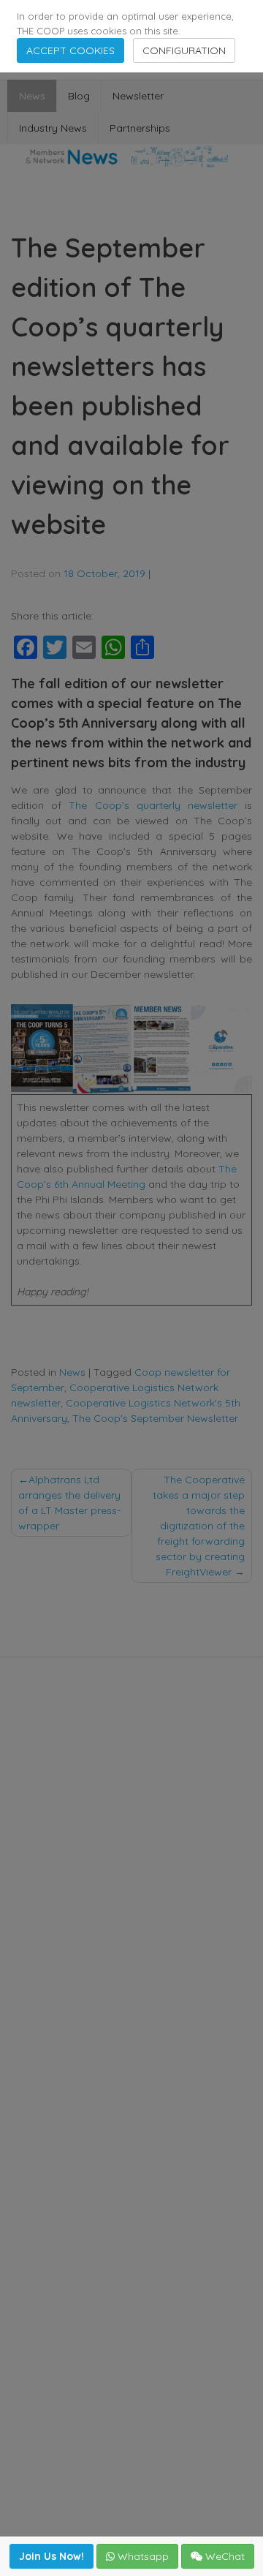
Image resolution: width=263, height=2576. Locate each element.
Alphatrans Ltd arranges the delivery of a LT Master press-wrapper (69, 1503)
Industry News (53, 128)
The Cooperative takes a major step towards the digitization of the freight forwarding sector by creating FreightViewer (199, 1526)
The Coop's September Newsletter (155, 1418)
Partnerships (140, 128)
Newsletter (138, 96)
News (32, 96)
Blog (79, 96)
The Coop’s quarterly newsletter (153, 805)
